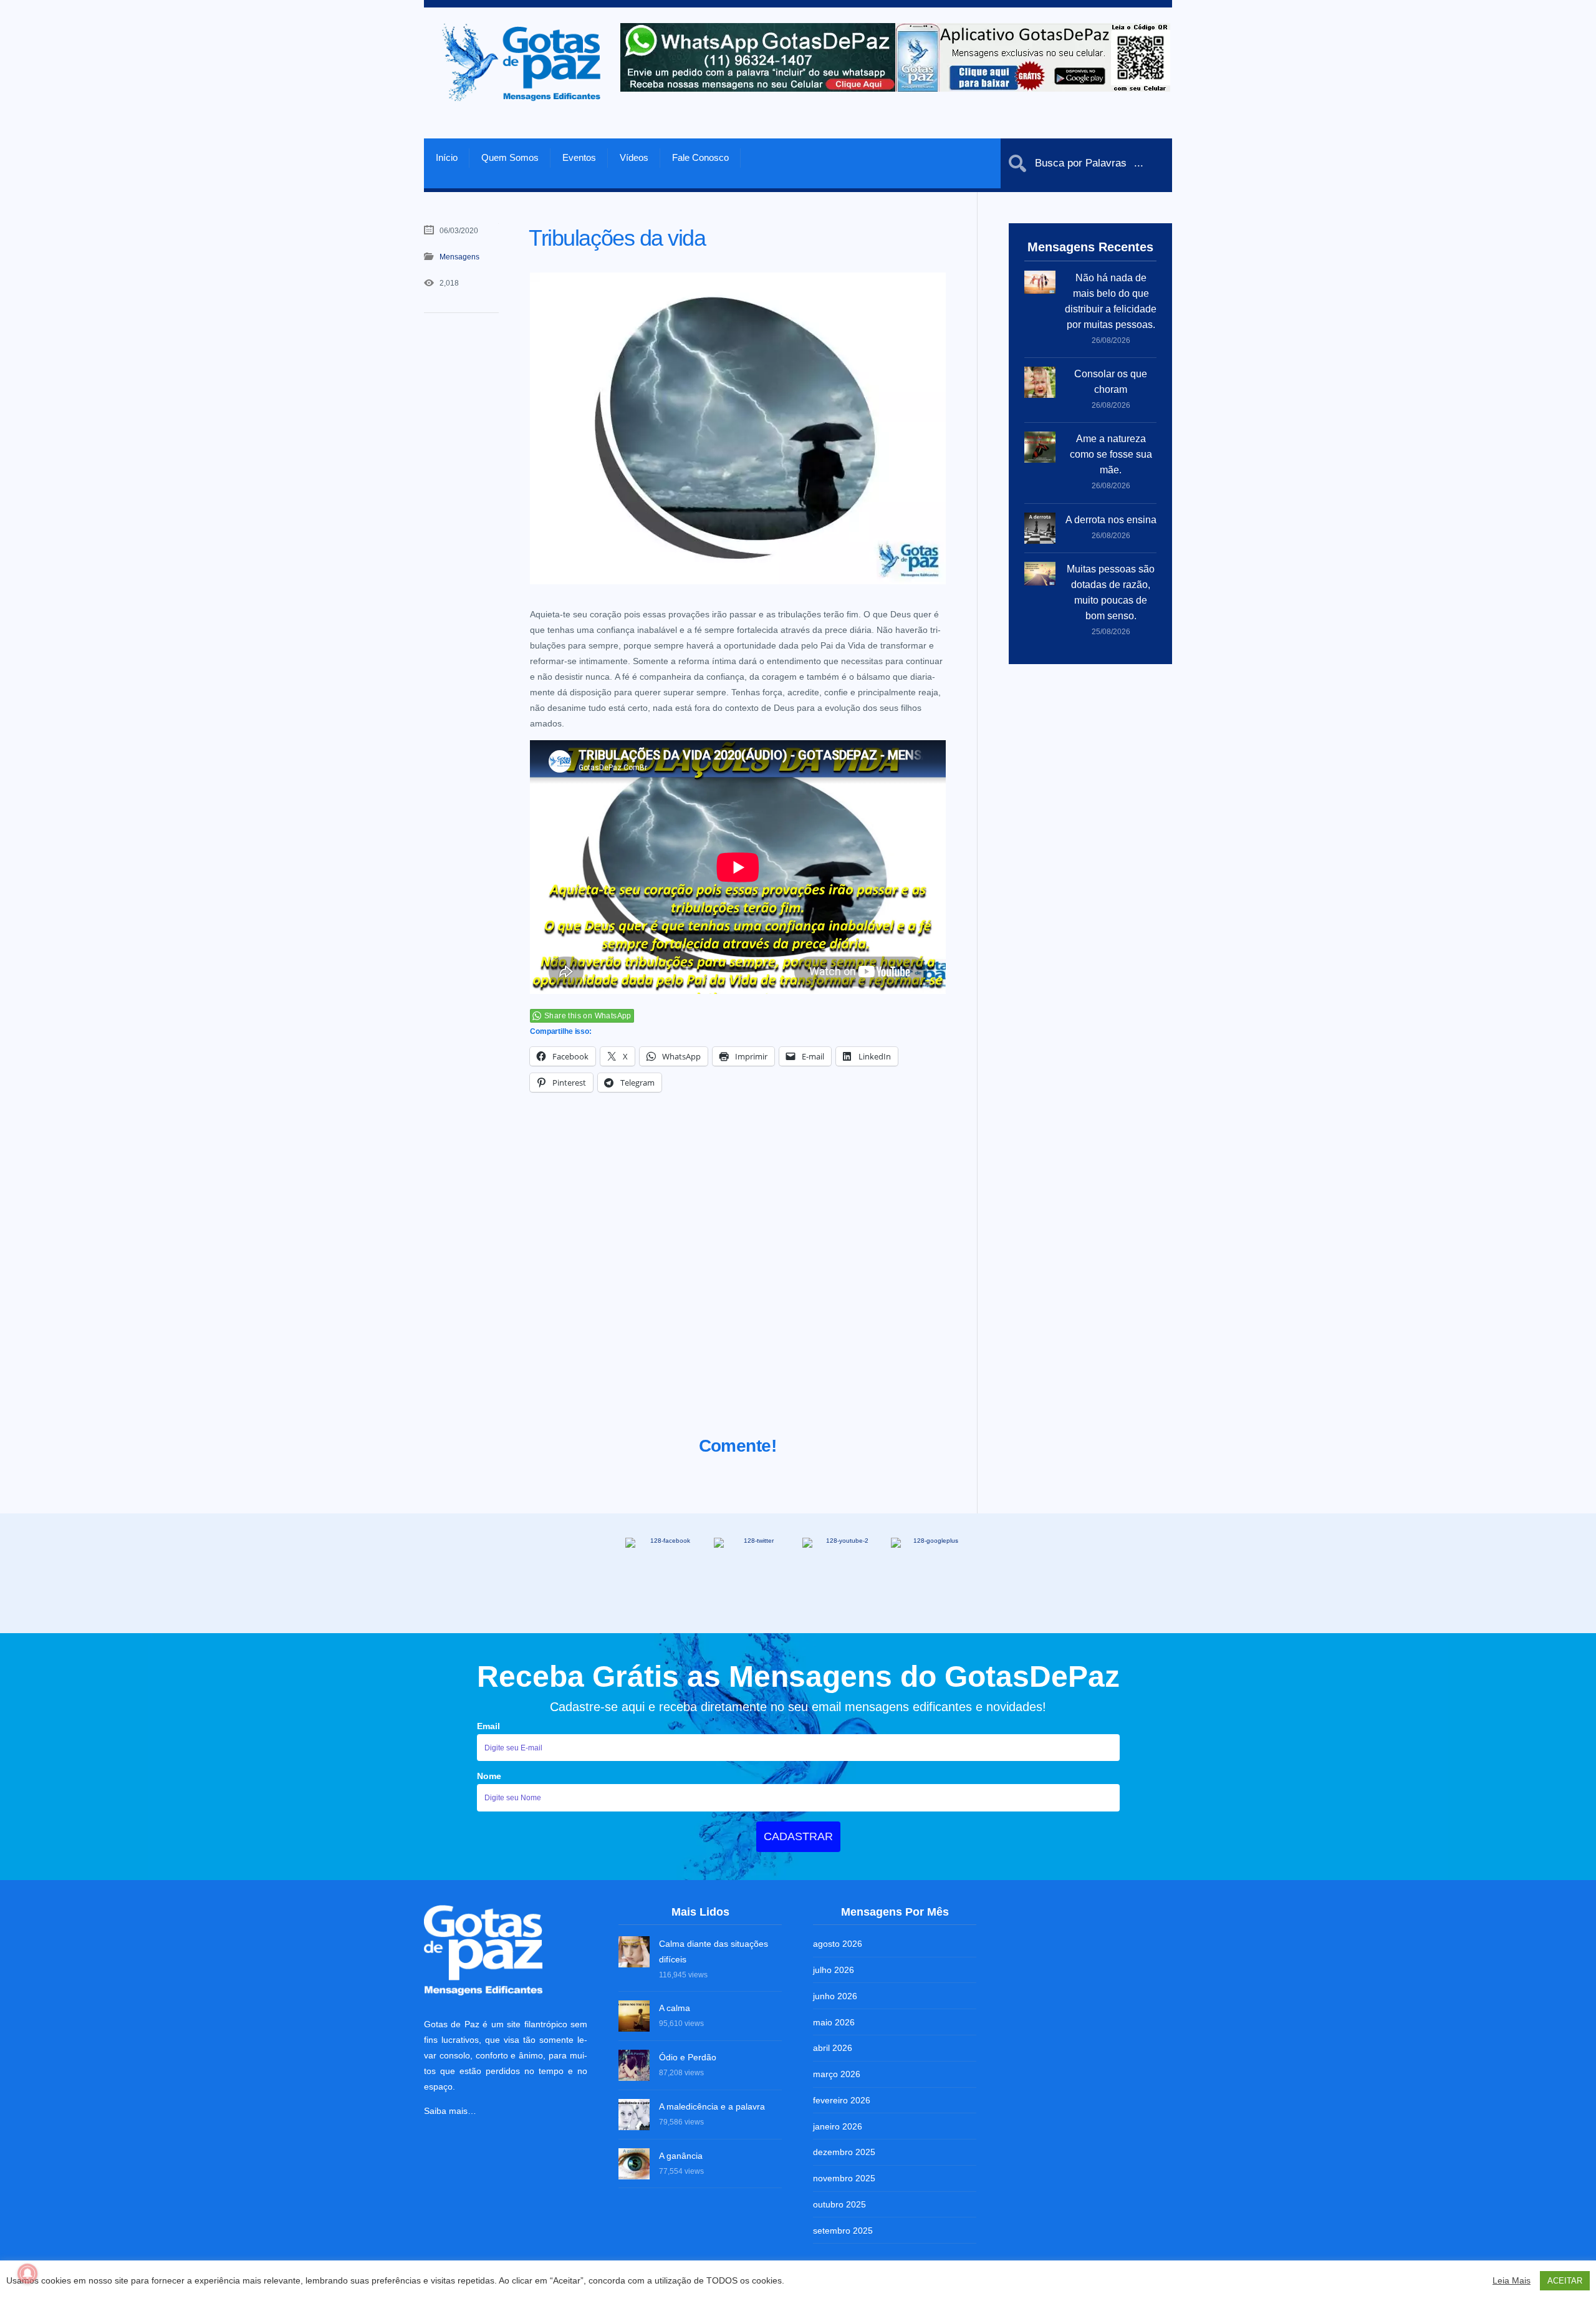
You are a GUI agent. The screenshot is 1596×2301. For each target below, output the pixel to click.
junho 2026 (835, 1996)
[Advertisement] (738, 1280)
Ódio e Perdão (688, 2057)
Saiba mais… (450, 2111)
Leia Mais (1512, 2280)
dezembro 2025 (844, 2152)
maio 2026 (834, 2022)
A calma (675, 2008)
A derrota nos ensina (1111, 520)
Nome (489, 1776)
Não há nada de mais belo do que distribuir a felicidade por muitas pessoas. (1111, 301)
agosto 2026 (838, 1944)
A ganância (681, 2156)
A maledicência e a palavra (712, 2106)
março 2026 (837, 2074)
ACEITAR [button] (1565, 2281)
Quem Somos (510, 157)
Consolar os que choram (1111, 382)
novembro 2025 (844, 2178)
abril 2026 (833, 2048)
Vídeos (634, 157)
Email (488, 1726)
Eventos (579, 157)
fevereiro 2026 (842, 2100)
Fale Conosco (700, 157)
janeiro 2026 (838, 2126)
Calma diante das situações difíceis (714, 1951)
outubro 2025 (839, 2204)
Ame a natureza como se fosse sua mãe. (1111, 454)
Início (447, 157)
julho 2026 (834, 1970)
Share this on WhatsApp (588, 1016)
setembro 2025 (843, 2231)
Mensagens (459, 257)
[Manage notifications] (27, 2274)
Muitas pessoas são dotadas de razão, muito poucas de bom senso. (1111, 592)
